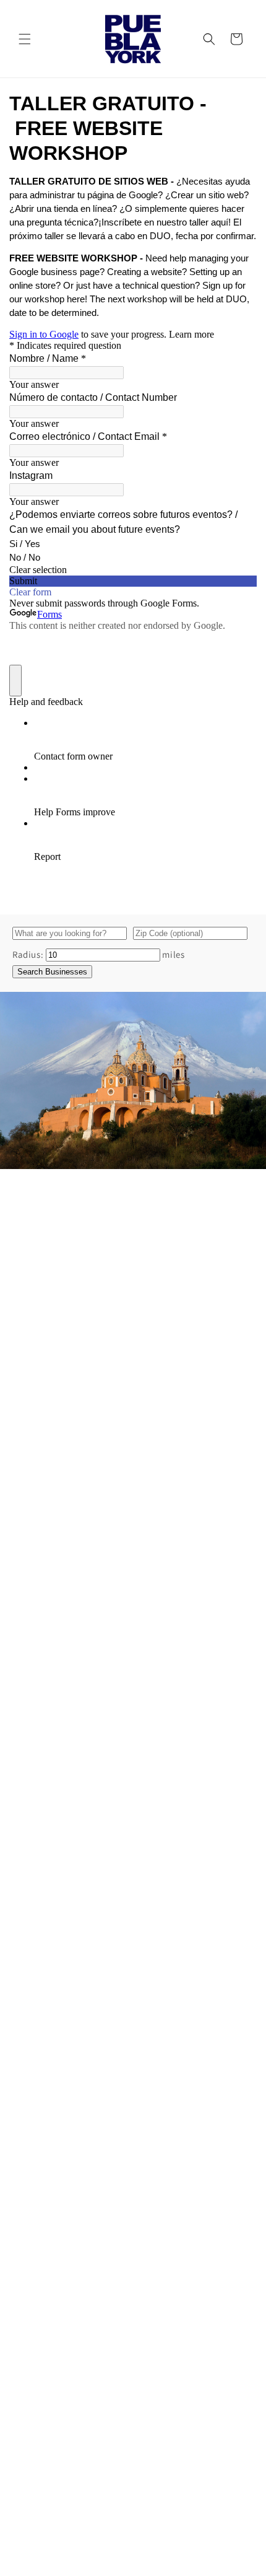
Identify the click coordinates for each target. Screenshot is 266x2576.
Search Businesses (52, 972)
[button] (25, 39)
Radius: (28, 954)
